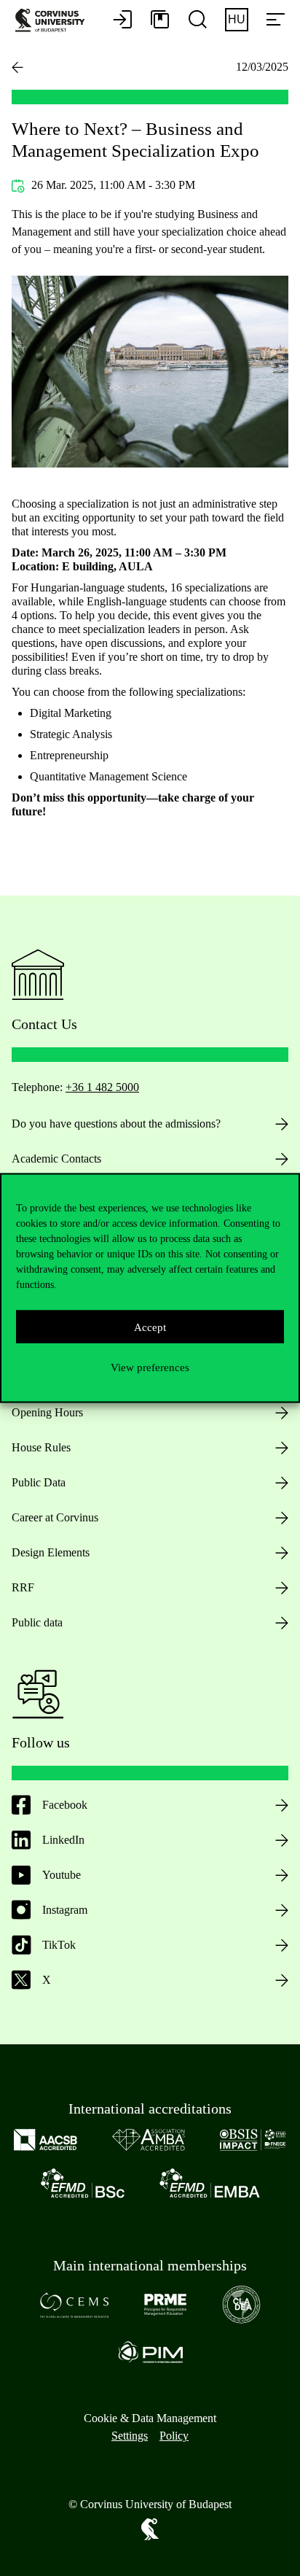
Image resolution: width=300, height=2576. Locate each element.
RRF (23, 1587)
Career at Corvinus (55, 1517)
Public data (37, 1622)
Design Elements (51, 1552)
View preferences (150, 1367)
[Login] (122, 20)
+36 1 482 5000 (102, 1087)
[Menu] (275, 20)
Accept (150, 1327)
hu (237, 19)
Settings (130, 2436)
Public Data (39, 1482)
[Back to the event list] (17, 67)
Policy (174, 2436)
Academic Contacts (56, 1159)
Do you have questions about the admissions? (116, 1124)
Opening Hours (47, 1412)
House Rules (41, 1447)
